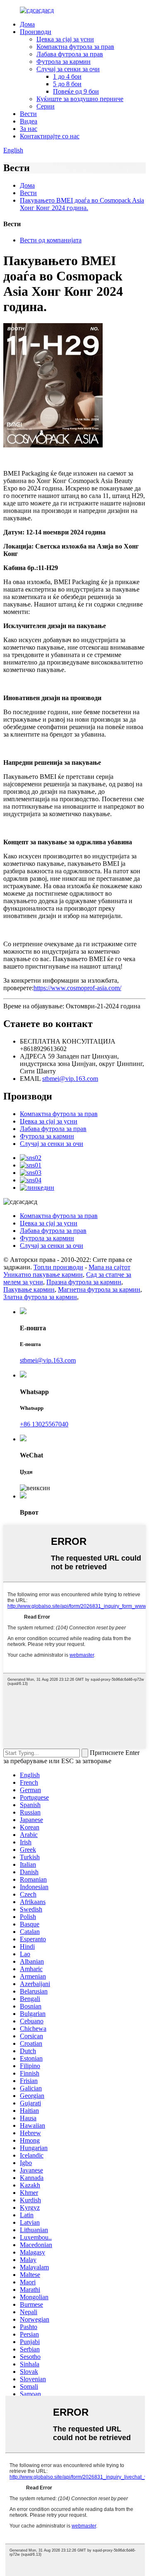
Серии (46, 106)
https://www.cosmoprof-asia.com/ (77, 988)
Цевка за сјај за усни (65, 39)
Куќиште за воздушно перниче (80, 99)
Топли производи (58, 1267)
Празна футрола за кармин (84, 1282)
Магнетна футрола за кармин (99, 1289)
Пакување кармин (29, 1289)
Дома (27, 24)
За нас (29, 129)
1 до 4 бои (67, 76)
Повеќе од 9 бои (76, 91)
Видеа (29, 121)
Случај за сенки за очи (68, 69)
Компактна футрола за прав (75, 47)
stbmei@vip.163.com (70, 1079)
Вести (28, 114)
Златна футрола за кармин (40, 1297)
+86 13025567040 (44, 1424)
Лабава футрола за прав (70, 54)
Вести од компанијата (51, 240)
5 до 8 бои (67, 84)
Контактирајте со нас (50, 136)
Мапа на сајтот (109, 1267)
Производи (36, 32)
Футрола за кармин (64, 62)
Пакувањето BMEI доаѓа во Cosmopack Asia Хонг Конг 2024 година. (82, 204)
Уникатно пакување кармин (43, 1275)
